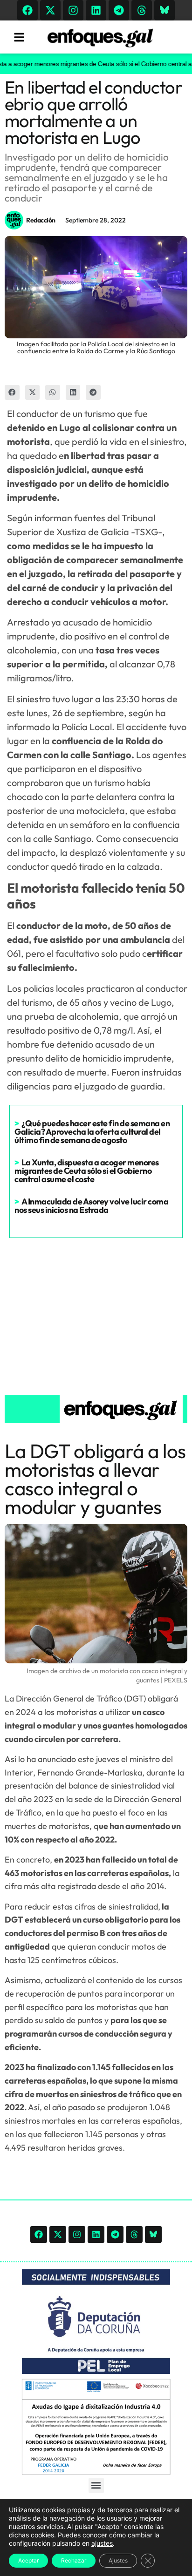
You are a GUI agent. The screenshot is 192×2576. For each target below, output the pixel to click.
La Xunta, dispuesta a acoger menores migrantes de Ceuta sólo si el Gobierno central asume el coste (87, 1171)
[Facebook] (27, 10)
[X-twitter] (50, 10)
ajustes (102, 2543)
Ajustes (118, 2560)
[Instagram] (73, 10)
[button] (12, 392)
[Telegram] (119, 10)
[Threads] (142, 10)
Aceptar (28, 2560)
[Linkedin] (96, 10)
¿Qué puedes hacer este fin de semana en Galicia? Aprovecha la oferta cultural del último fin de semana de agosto (92, 1132)
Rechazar (74, 2560)
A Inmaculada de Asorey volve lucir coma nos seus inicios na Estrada (91, 1206)
